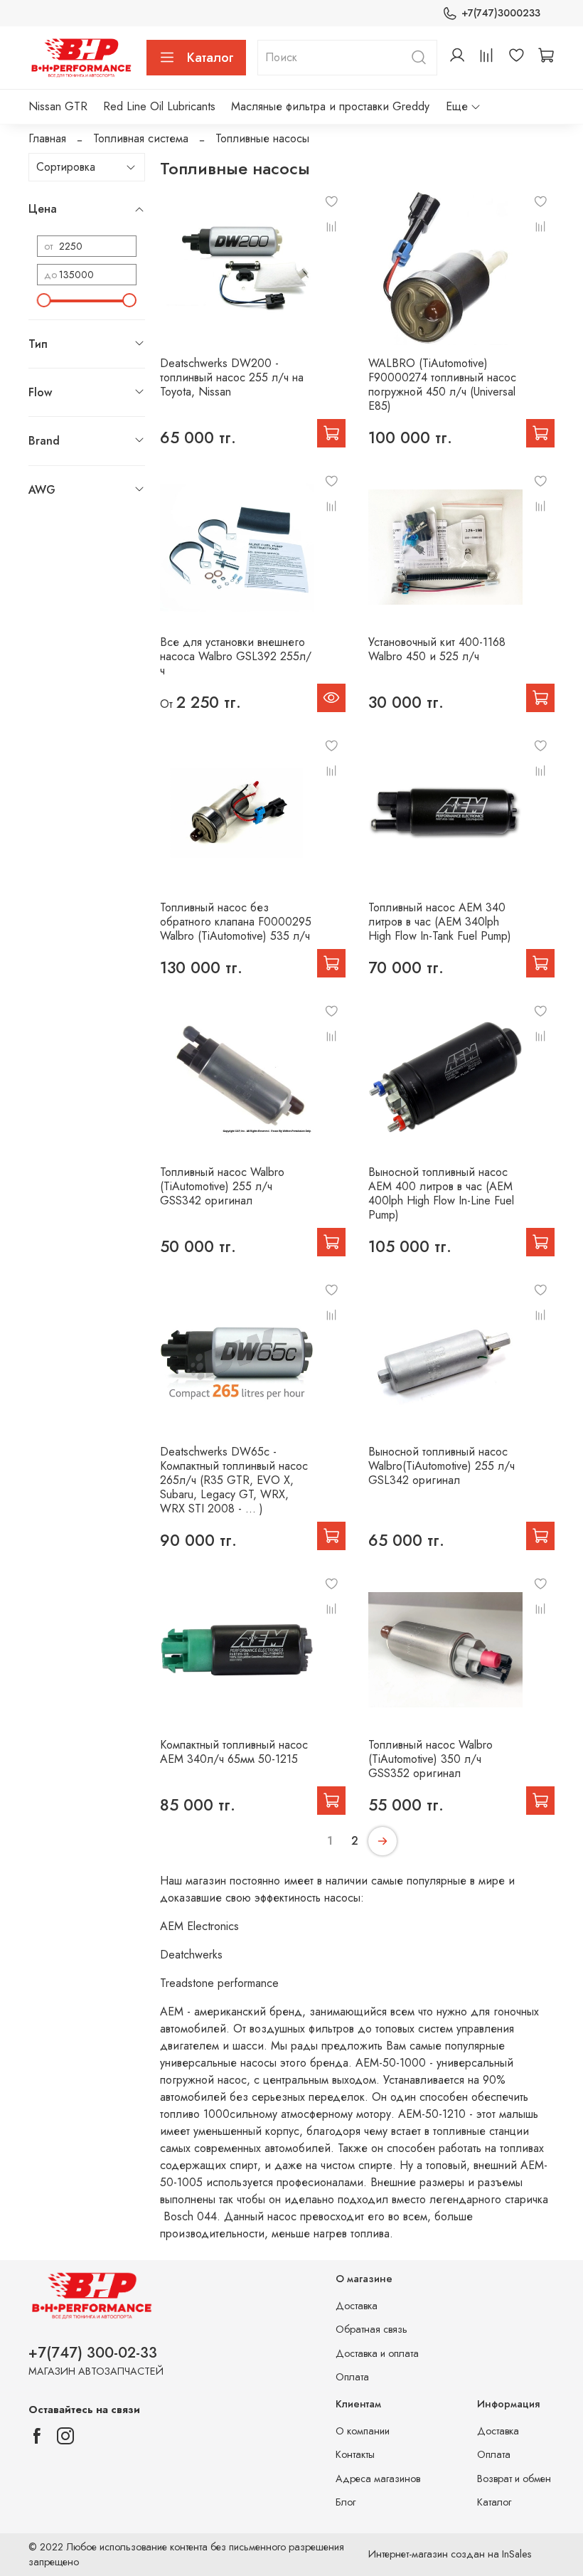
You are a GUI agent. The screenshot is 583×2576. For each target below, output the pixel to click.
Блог (346, 2502)
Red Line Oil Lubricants (159, 106)
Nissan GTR (58, 106)
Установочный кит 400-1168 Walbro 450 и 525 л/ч (437, 649)
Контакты (355, 2454)
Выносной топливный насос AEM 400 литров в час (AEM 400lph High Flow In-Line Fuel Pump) (441, 1193)
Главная (47, 138)
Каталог (210, 58)
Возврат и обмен (514, 2479)
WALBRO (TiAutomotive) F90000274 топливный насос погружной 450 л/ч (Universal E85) (442, 385)
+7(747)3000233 (501, 13)
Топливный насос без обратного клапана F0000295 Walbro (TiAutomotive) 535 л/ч (236, 922)
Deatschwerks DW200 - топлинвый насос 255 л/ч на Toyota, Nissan (232, 377)
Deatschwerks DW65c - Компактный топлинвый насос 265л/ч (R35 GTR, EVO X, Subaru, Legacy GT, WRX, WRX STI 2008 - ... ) (234, 1480)
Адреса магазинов (378, 2479)
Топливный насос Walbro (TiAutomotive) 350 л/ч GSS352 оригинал (430, 1759)
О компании (363, 2431)
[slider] (44, 300)
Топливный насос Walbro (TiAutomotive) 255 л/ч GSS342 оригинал (222, 1186)
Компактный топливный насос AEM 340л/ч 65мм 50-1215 (234, 1752)
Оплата (352, 2377)
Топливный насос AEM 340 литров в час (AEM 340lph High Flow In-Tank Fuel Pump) (440, 922)
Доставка (357, 2306)
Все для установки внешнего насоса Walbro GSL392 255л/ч (236, 656)
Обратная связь (371, 2329)
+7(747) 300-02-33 (93, 2353)
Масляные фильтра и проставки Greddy (330, 106)
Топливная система (141, 138)
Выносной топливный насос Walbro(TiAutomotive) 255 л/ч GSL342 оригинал (442, 1466)
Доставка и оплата (377, 2353)
